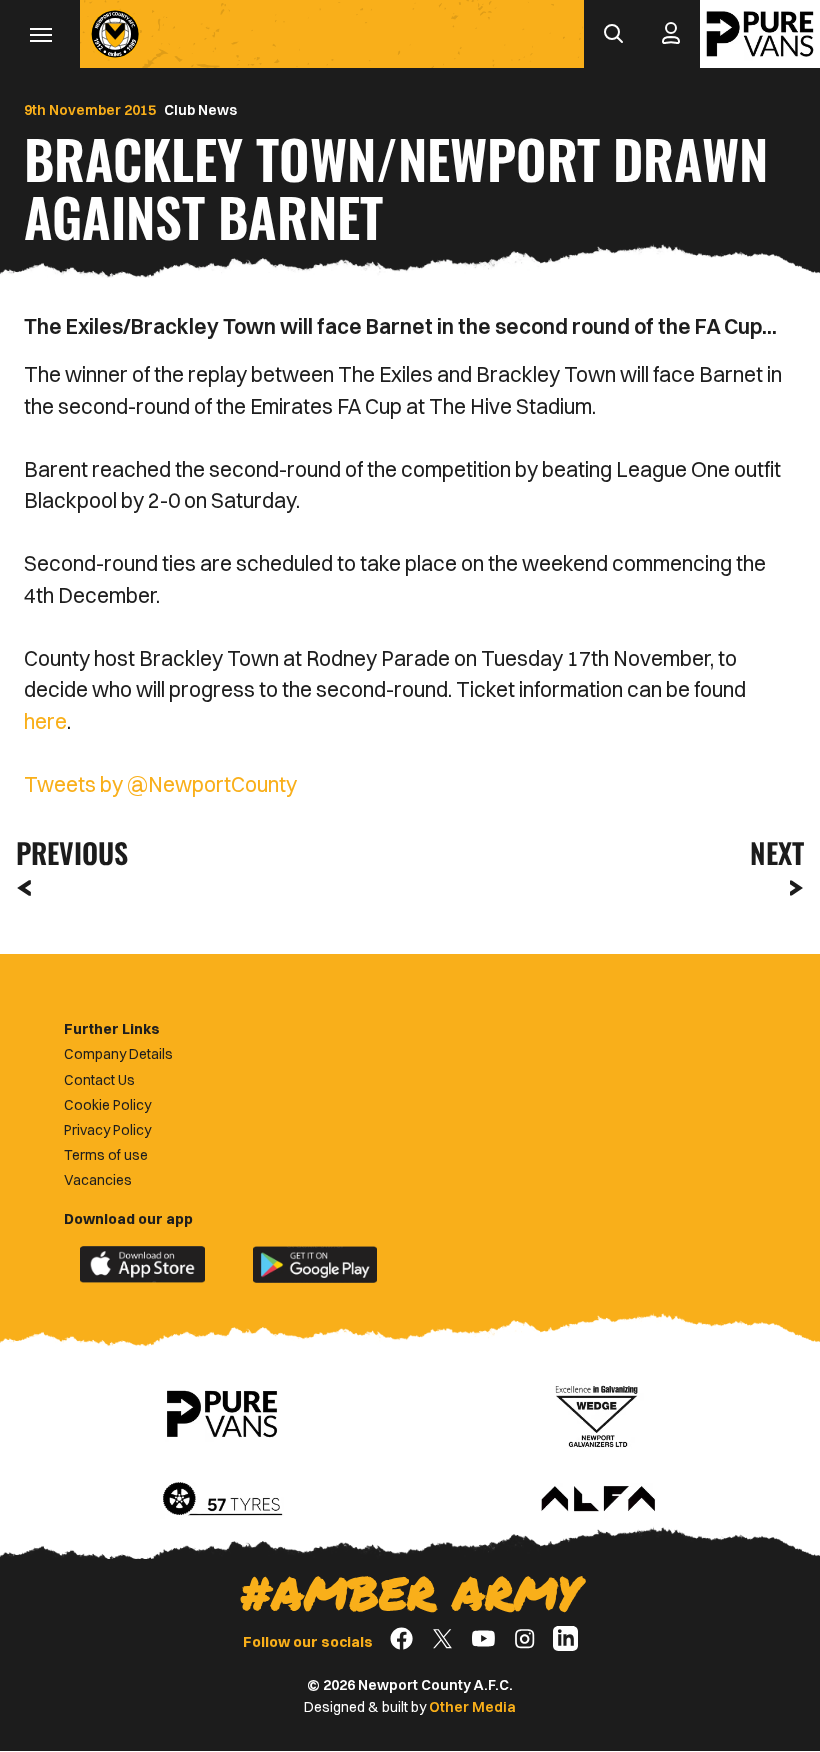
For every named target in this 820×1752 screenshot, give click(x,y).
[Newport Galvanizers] (598, 1414)
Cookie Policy (107, 1105)
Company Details (118, 1054)
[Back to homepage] (115, 34)
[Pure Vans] (760, 34)
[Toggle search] (613, 34)
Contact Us (99, 1080)
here (45, 721)
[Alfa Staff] (598, 1500)
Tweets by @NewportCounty (160, 784)
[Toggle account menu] (671, 34)
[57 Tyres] (222, 1500)
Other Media (472, 1707)
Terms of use (106, 1155)
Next (777, 852)
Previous (66, 852)
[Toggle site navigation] (40, 34)
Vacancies (98, 1180)
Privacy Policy (107, 1130)
